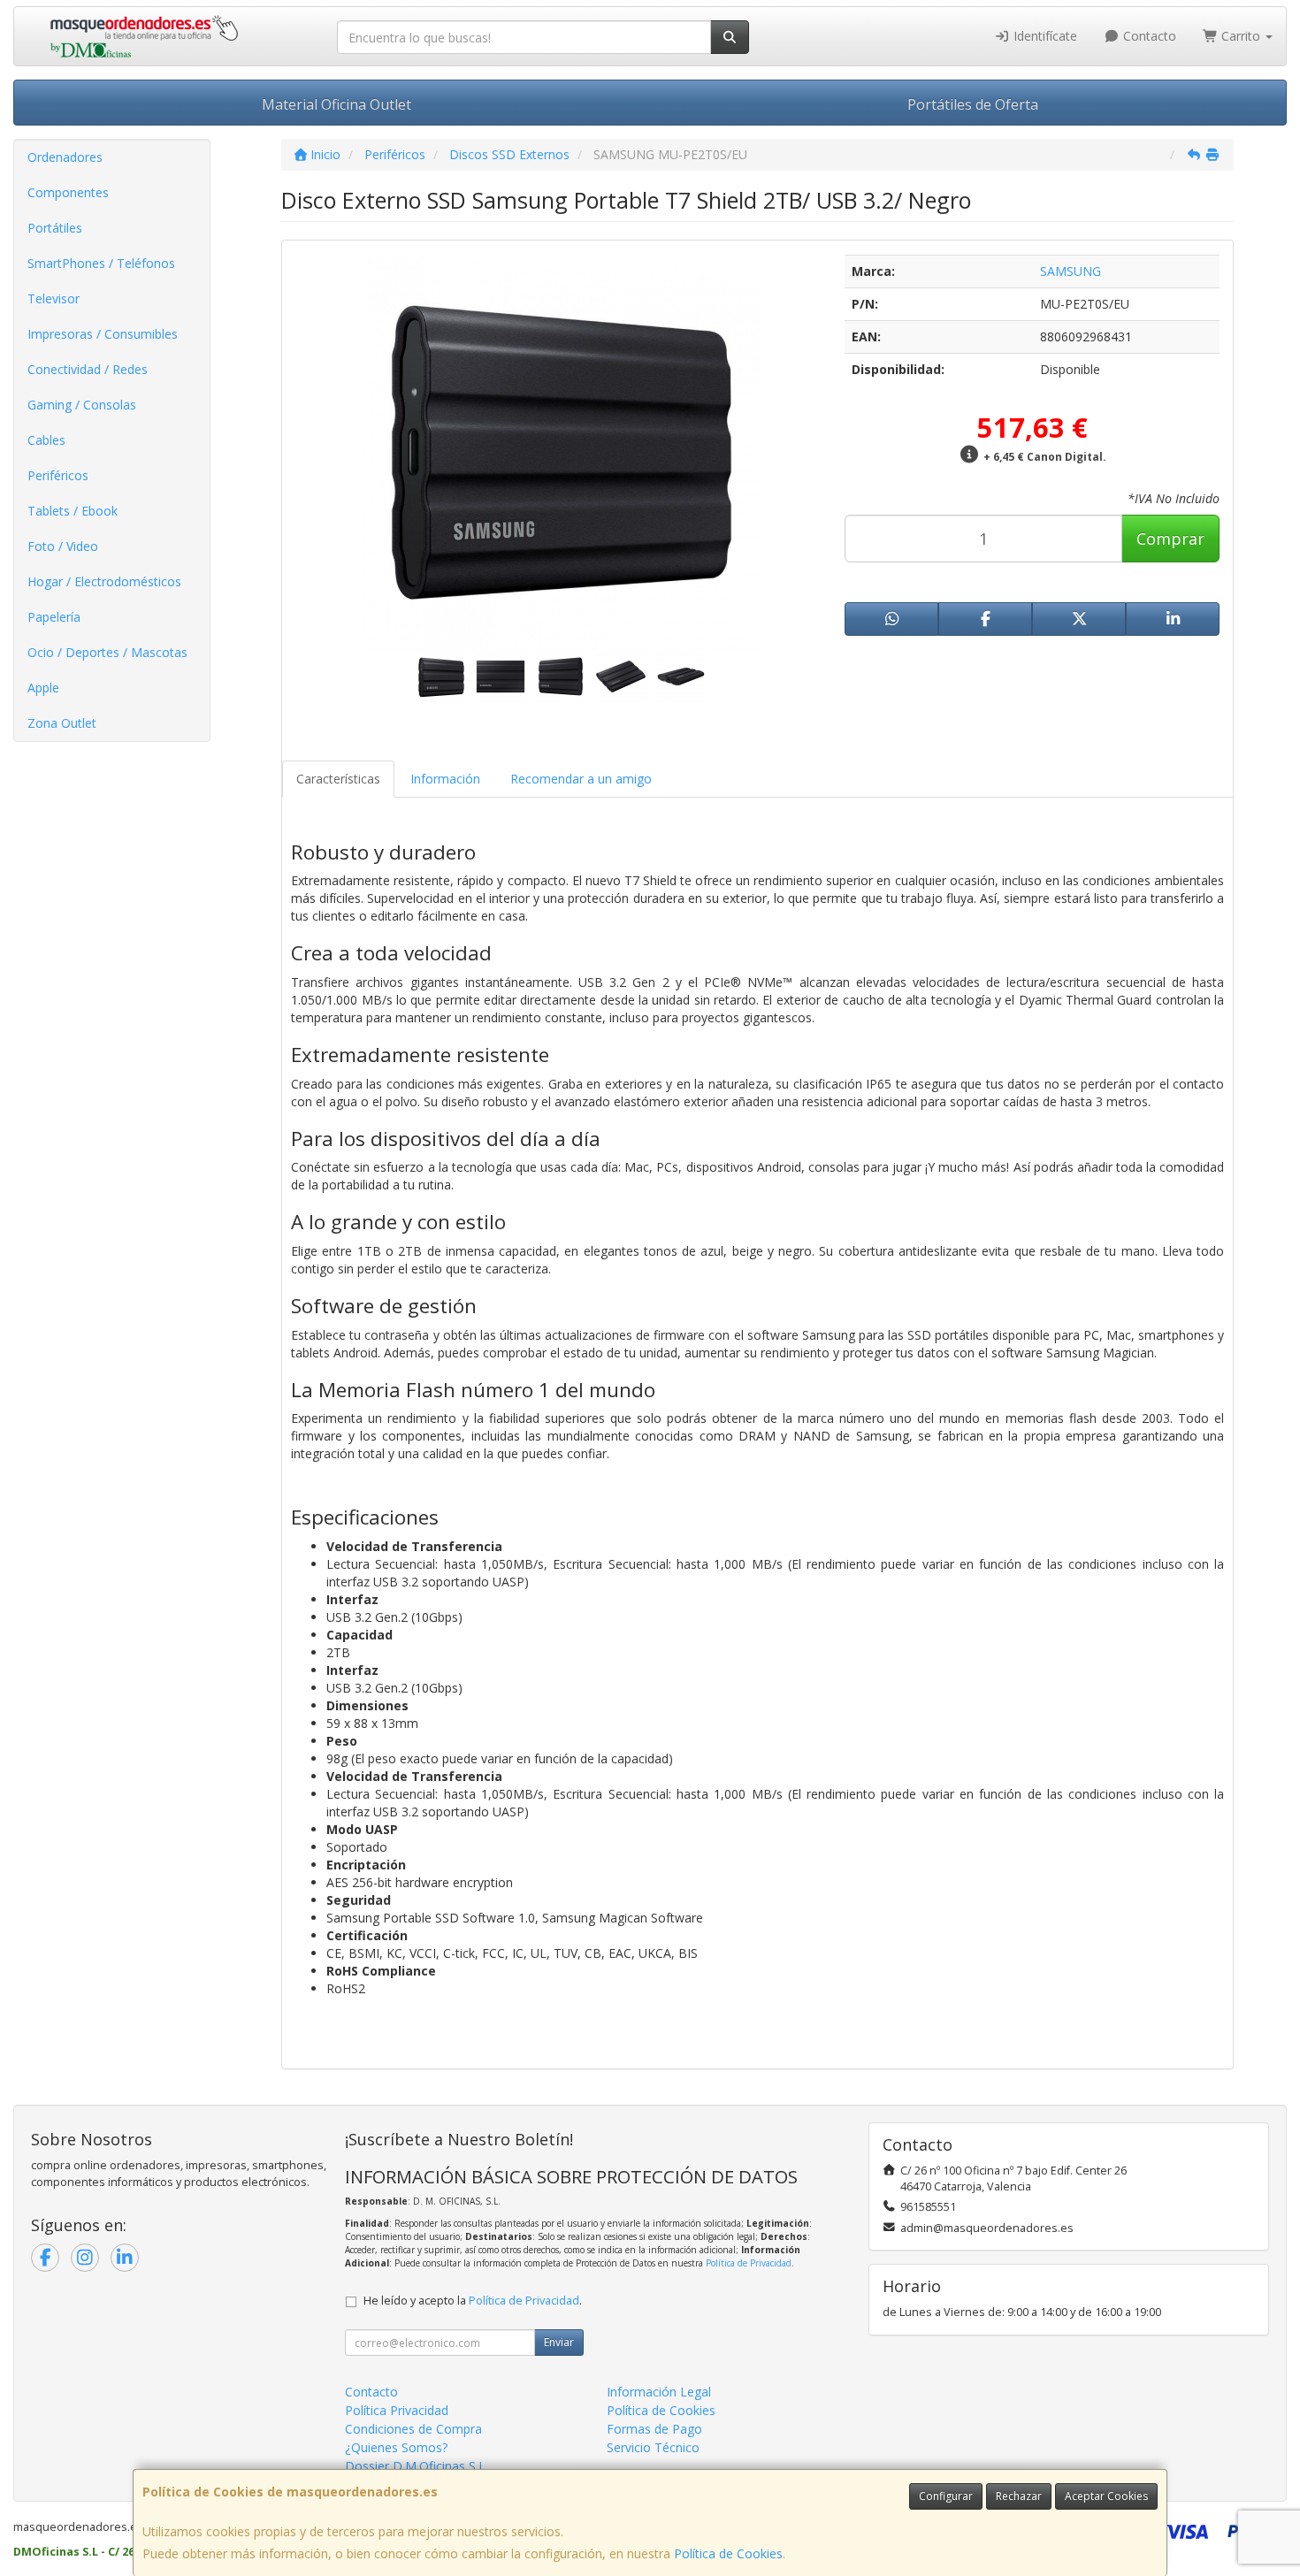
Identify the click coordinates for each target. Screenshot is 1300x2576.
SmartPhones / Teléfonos (101, 263)
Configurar (946, 2496)
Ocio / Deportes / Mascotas (107, 652)
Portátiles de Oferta (973, 104)
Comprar (1170, 539)
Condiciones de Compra (413, 2429)
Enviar (559, 2342)
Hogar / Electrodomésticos (104, 581)
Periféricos (58, 475)
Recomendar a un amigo (581, 779)
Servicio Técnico (653, 2447)
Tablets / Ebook (73, 511)
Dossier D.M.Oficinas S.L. (417, 2466)
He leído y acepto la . (473, 2301)
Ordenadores (65, 157)
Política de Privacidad (749, 2263)
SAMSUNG (1071, 271)
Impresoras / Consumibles (103, 334)
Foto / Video (63, 546)
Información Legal (659, 2392)
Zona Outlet (62, 723)
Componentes (68, 192)
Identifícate (1044, 36)
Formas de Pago (654, 2429)
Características (338, 779)
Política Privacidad (397, 2410)
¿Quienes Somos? (396, 2447)
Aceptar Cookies (1106, 2496)
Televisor (54, 298)
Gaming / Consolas (82, 405)
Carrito (1241, 36)
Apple (43, 688)
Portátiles (55, 228)
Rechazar (1019, 2496)
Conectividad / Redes (88, 369)
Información (445, 779)
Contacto (1148, 36)
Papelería (54, 617)
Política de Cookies (728, 2553)
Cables (46, 440)
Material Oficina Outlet (336, 104)
